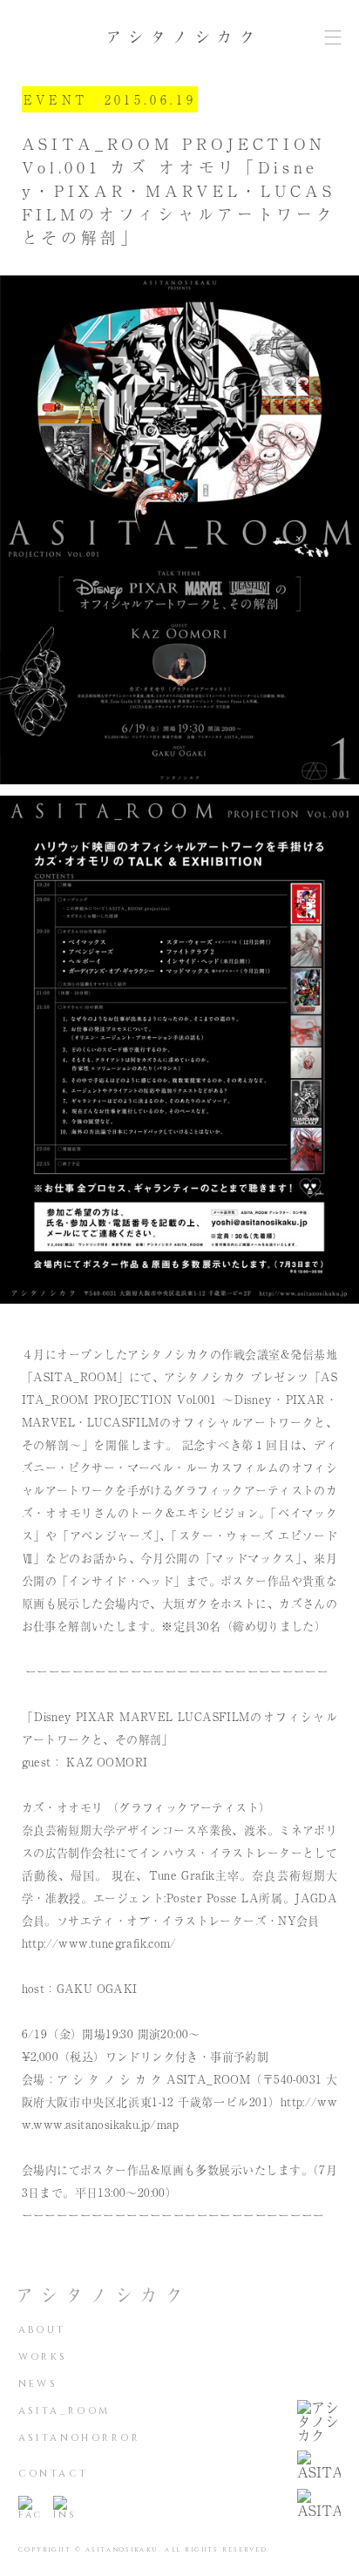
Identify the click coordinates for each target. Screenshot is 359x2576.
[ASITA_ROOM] (319, 2465)
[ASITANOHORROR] (319, 2504)
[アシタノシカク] (319, 2421)
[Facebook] (29, 2508)
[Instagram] (64, 2508)
